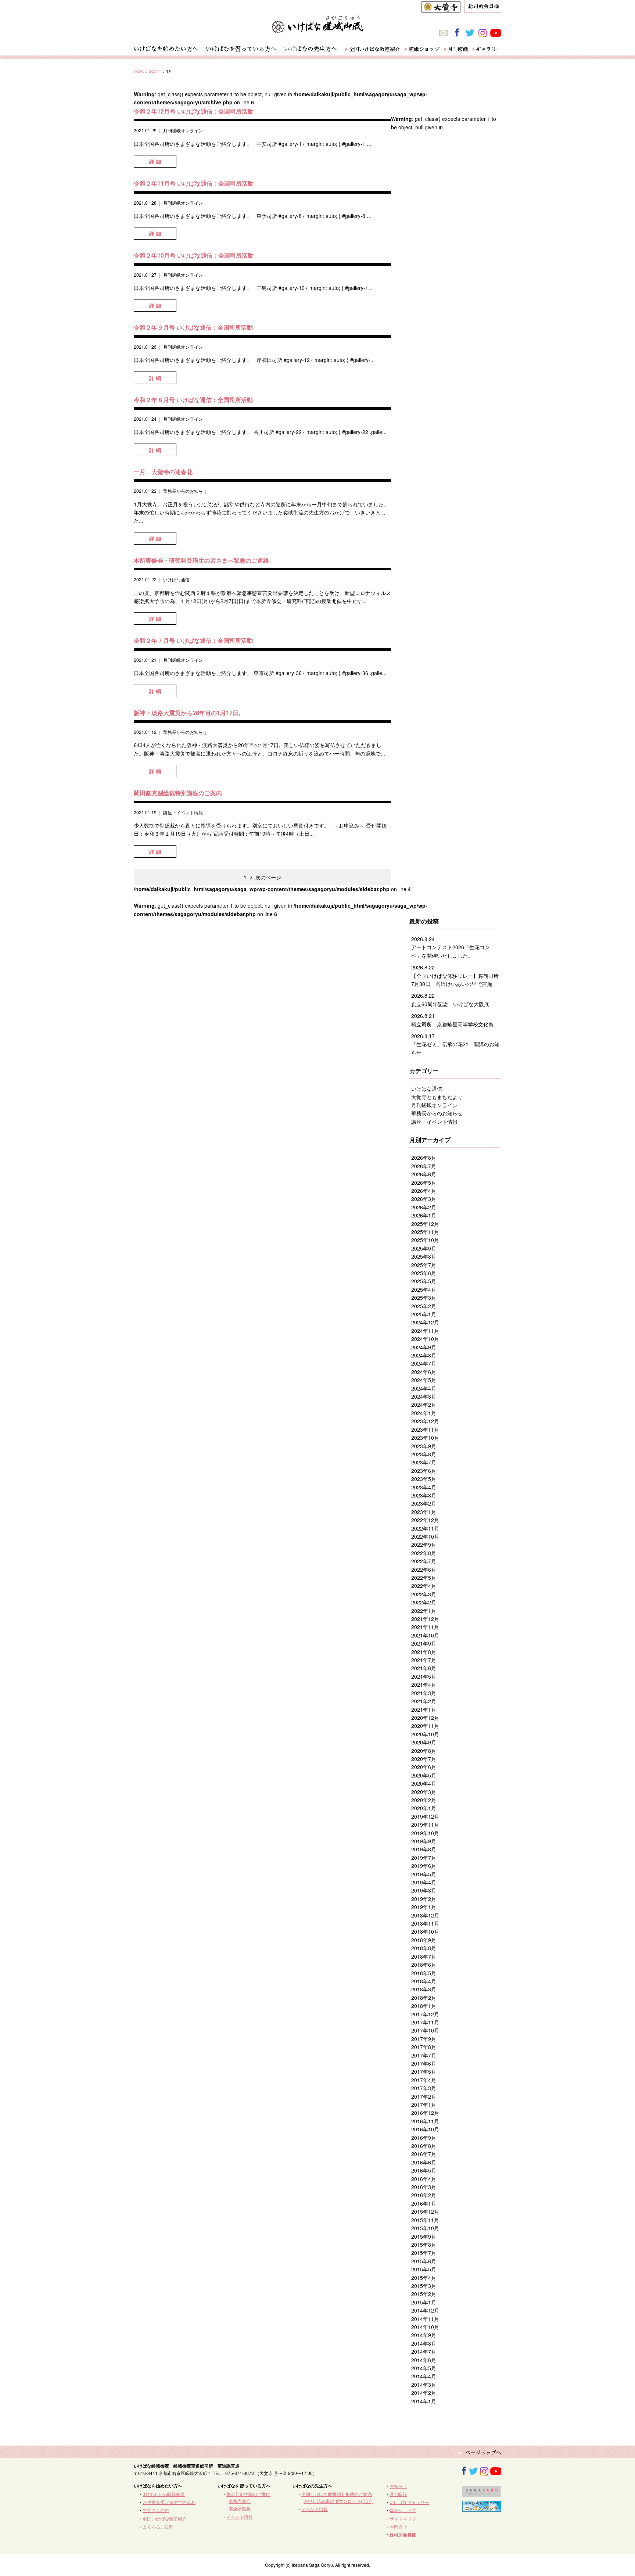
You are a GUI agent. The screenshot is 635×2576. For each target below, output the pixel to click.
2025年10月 (425, 1240)
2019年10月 (425, 1833)
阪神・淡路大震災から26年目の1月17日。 (189, 713)
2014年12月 (425, 2310)
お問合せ (398, 2527)
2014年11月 (425, 2319)
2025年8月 (424, 1256)
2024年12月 (425, 1322)
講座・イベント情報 (183, 812)
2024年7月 (424, 1363)
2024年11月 (425, 1331)
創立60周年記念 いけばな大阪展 (450, 1004)
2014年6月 (424, 2360)
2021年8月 (424, 1652)
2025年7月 (424, 1265)
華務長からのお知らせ (185, 491)
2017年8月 (424, 2047)
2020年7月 (424, 1759)
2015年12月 (425, 2211)
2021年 (155, 71)
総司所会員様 (403, 2534)
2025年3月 (424, 1298)
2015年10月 (425, 2228)
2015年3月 (424, 2286)
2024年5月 (424, 1380)
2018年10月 (425, 1931)
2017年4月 (424, 2080)
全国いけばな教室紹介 (165, 2518)
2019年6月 (424, 1866)
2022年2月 (424, 1602)
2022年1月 (424, 1611)
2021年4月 (424, 1685)
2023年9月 (424, 1446)
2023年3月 (424, 1495)
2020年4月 (424, 1783)
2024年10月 (425, 1339)
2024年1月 (424, 1413)
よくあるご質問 (158, 2527)
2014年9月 (424, 2335)
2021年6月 (424, 1668)
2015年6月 (424, 2261)
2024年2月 (424, 1404)
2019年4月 (424, 1882)
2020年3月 (424, 1792)
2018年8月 (424, 1948)
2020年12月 (425, 1718)
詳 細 (155, 161)
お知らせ (398, 2486)
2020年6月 (424, 1767)
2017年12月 (425, 2014)
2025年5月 (424, 1281)
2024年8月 (424, 1355)
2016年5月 (424, 2170)
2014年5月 (424, 2368)
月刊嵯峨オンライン (183, 130)
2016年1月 (424, 2203)
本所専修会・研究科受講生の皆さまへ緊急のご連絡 (201, 560)
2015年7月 (424, 2253)
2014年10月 (425, 2327)
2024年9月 (424, 1347)
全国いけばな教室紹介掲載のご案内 (337, 2494)
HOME (139, 71)
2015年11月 (425, 2220)
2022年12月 (425, 1520)
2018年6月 (424, 1965)
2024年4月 (424, 1388)
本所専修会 (240, 2501)
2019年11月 (425, 1825)
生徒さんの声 (156, 2510)
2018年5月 (424, 1973)
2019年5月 (424, 1874)
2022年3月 (424, 1594)
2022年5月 (424, 1578)
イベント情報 (240, 2517)
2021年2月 (424, 1701)
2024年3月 (424, 1396)
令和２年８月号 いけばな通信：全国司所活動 (193, 400)
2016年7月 (424, 2154)
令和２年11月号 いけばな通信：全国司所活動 (194, 183)
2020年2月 (424, 1800)
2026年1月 (424, 1215)
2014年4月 (424, 2376)
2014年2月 (424, 2393)
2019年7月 (424, 1858)
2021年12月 (425, 1619)
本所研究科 (240, 2508)
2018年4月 (424, 1981)
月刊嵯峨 (398, 2494)
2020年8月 (424, 1751)
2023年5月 (424, 1479)
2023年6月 (424, 1471)
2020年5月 (424, 1775)
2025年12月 (425, 1224)
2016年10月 (425, 2129)
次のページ (268, 877)
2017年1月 (424, 2105)
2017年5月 (424, 2071)
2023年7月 (424, 1462)
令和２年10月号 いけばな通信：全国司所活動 (194, 255)
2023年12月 (425, 1421)
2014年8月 (424, 2343)
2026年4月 (424, 1191)
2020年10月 (425, 1734)
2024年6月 (424, 1372)
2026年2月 (424, 1207)
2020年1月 (424, 1808)
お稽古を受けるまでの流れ (169, 2502)
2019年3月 (424, 1890)
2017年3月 (424, 2088)
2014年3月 (424, 2385)
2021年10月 (425, 1635)
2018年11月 (425, 1923)
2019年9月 (424, 1841)
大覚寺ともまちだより (437, 1097)
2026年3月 (424, 1199)
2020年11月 (425, 1726)
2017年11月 (425, 2022)
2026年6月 (424, 1174)
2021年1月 (424, 1709)
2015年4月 (424, 2278)
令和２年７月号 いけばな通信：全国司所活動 (193, 640)
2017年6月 (424, 2063)
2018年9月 (424, 1940)
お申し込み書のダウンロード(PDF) (338, 2501)
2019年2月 (424, 1899)
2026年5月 (424, 1183)
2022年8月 (424, 1553)
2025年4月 (424, 1289)
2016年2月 (424, 2195)
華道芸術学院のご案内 (248, 2494)
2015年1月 (424, 2302)
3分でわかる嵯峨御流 (164, 2494)
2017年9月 (424, 2039)
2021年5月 (424, 1676)
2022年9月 (424, 1544)
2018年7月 (424, 1956)
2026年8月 (424, 1158)
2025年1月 (424, 1314)
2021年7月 (424, 1660)
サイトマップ (403, 2518)
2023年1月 (424, 1512)
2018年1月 (424, 2006)
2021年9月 (424, 1643)
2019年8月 (424, 1849)
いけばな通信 (176, 579)
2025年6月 (424, 1273)
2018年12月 (425, 1915)
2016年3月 (424, 2187)
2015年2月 (424, 2294)
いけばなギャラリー (409, 2502)
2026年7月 (424, 1166)
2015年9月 (424, 2236)
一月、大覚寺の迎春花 (163, 472)
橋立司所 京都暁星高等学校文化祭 (452, 1024)
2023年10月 (425, 1438)
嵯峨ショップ (403, 2510)
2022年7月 (424, 1561)
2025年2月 (424, 1306)
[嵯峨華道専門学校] (482, 2493)
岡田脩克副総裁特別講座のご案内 (178, 793)
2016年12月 (425, 2113)
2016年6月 (424, 2162)
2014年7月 (424, 2351)
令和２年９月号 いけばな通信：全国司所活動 (193, 327)
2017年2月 (424, 2096)
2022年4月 (424, 1586)
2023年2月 (424, 1503)
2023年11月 (425, 1429)
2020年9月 (424, 1742)
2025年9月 (424, 1248)
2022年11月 (425, 1528)
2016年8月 (424, 2146)
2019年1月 (424, 1907)
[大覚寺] (441, 8)
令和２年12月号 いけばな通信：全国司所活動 (194, 111)
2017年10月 (425, 2030)
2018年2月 (424, 1998)
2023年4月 (424, 1487)
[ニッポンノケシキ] (482, 2508)
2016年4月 (424, 2179)
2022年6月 (424, 1569)
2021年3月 (424, 1693)
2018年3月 (424, 1989)
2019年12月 (425, 1816)
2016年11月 (425, 2121)
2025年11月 (425, 1232)
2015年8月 (424, 2245)
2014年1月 (424, 2401)
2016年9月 (424, 2138)
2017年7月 (424, 2055)
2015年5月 (424, 2269)
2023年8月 (424, 1454)
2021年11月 (425, 1627)
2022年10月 (425, 1536)
